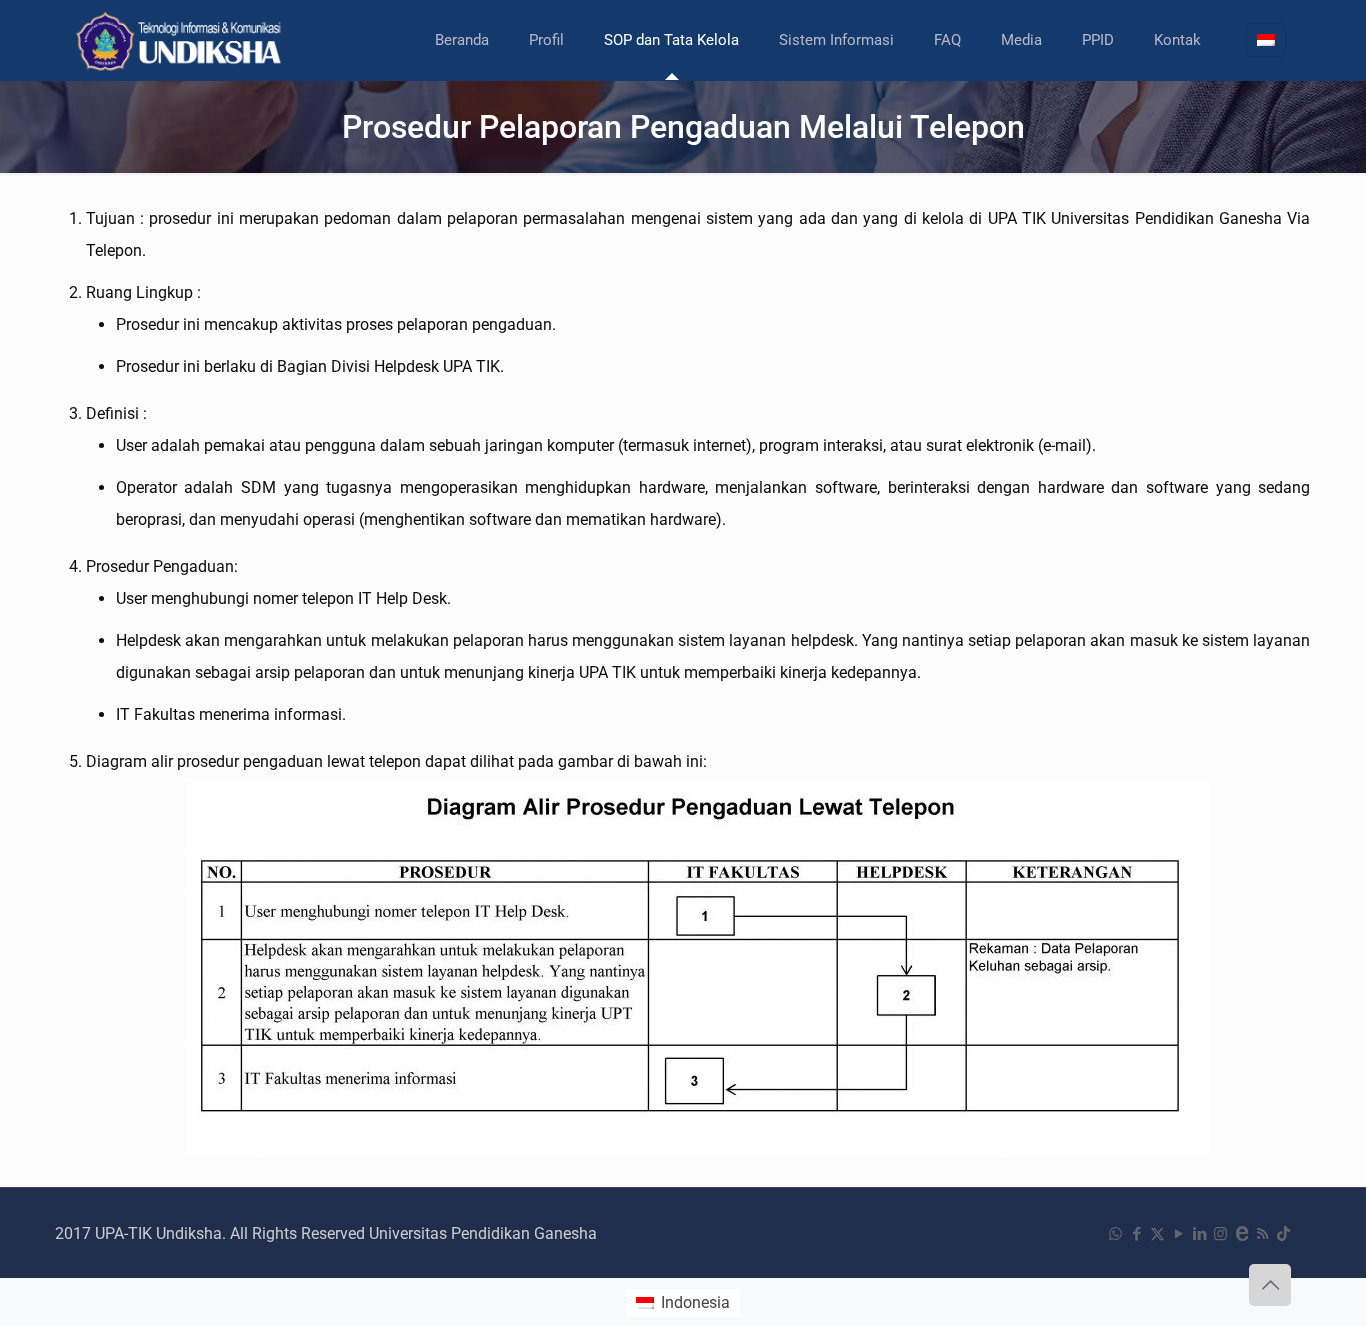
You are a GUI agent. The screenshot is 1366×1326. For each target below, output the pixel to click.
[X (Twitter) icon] (1157, 1234)
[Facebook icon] (1136, 1234)
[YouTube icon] (1178, 1234)
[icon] (1241, 1234)
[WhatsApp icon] (1115, 1234)
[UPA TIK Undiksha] (181, 40)
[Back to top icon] (1270, 1285)
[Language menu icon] (1266, 40)
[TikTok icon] (1283, 1234)
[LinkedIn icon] (1199, 1234)
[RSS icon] (1262, 1234)
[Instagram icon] (1220, 1234)
